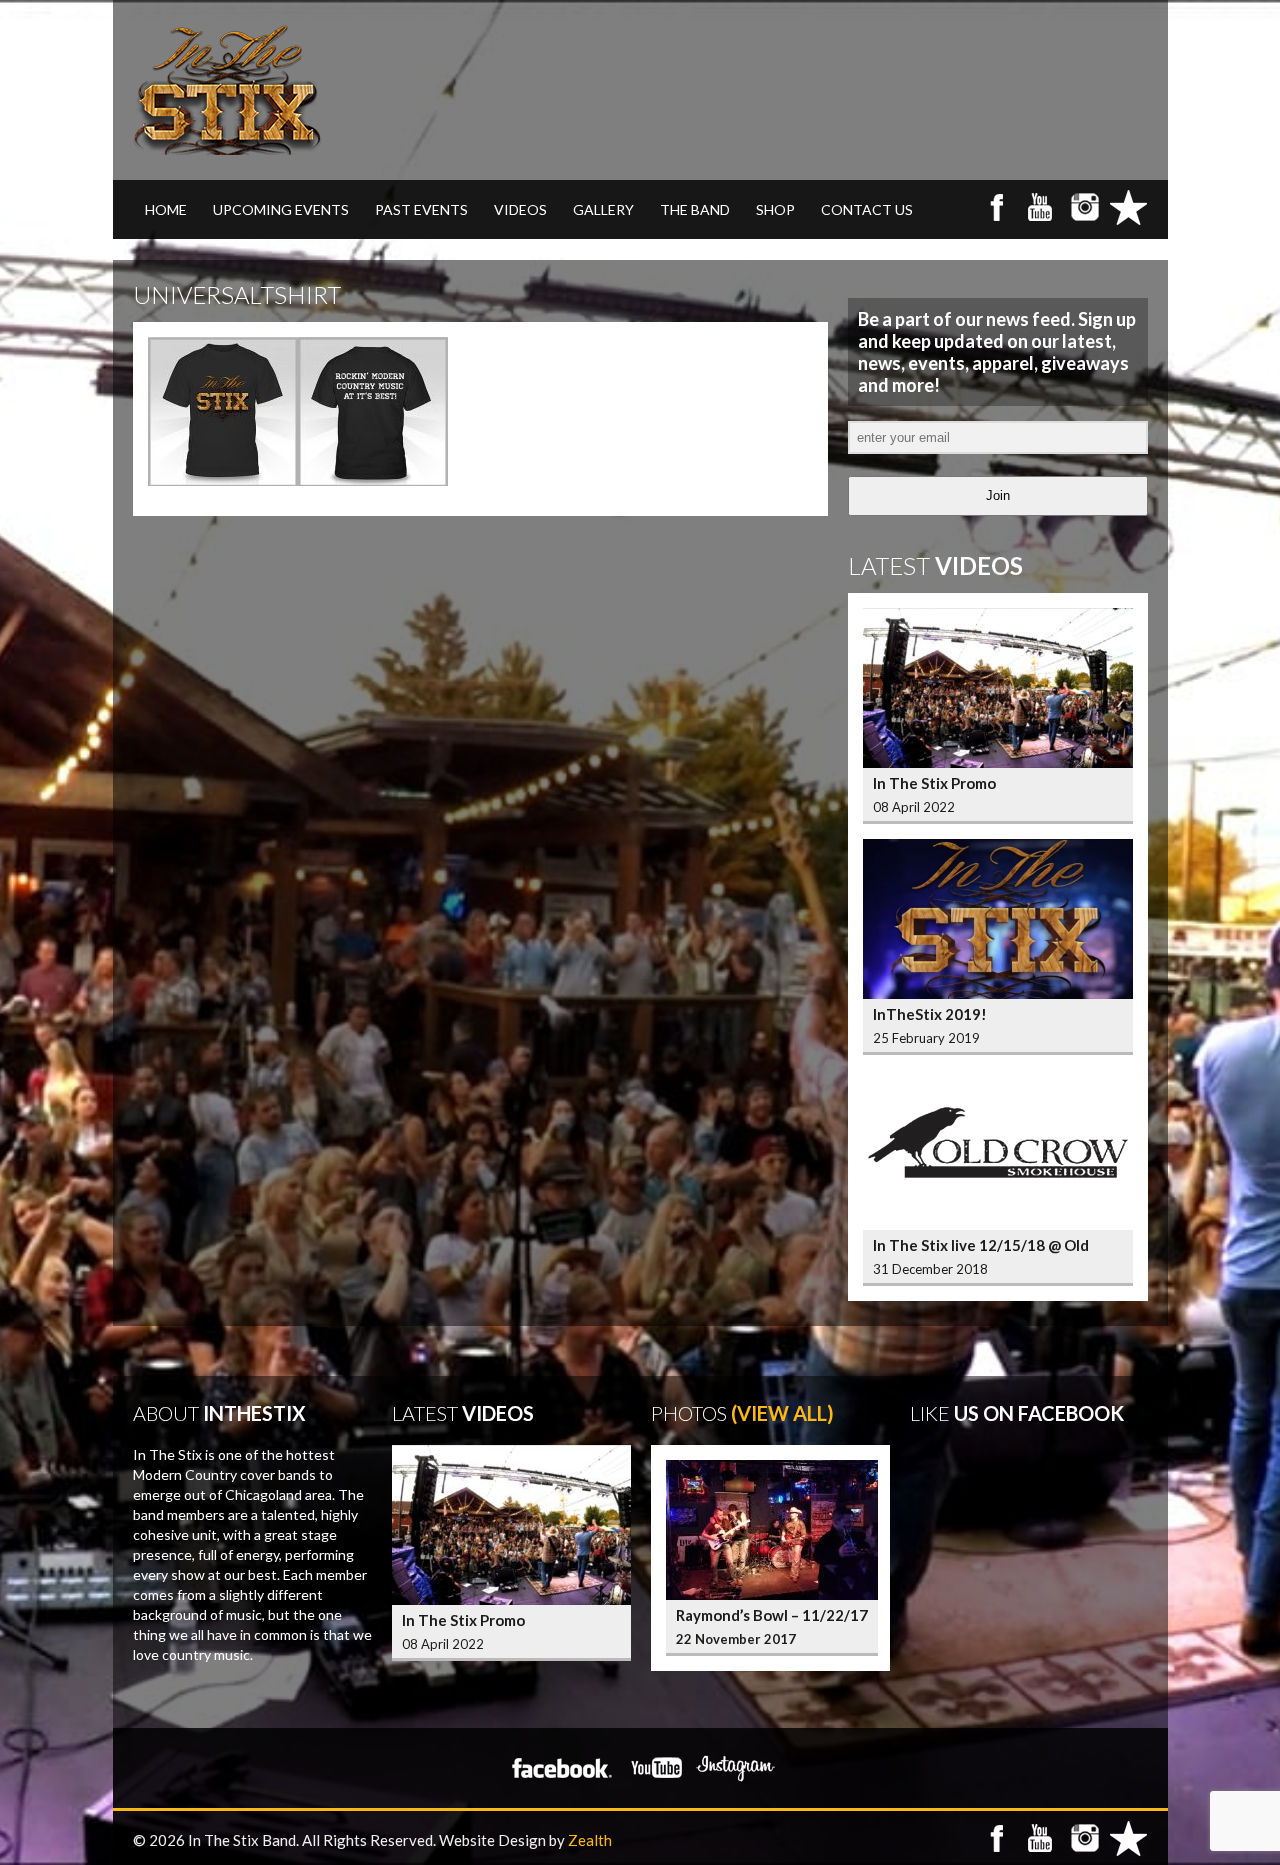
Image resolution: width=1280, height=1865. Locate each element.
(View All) (782, 1413)
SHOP (775, 209)
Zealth (590, 1840)
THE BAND (695, 209)
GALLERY (603, 209)
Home (166, 209)
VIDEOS (520, 209)
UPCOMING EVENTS (281, 209)
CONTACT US (867, 209)
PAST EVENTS (421, 209)
